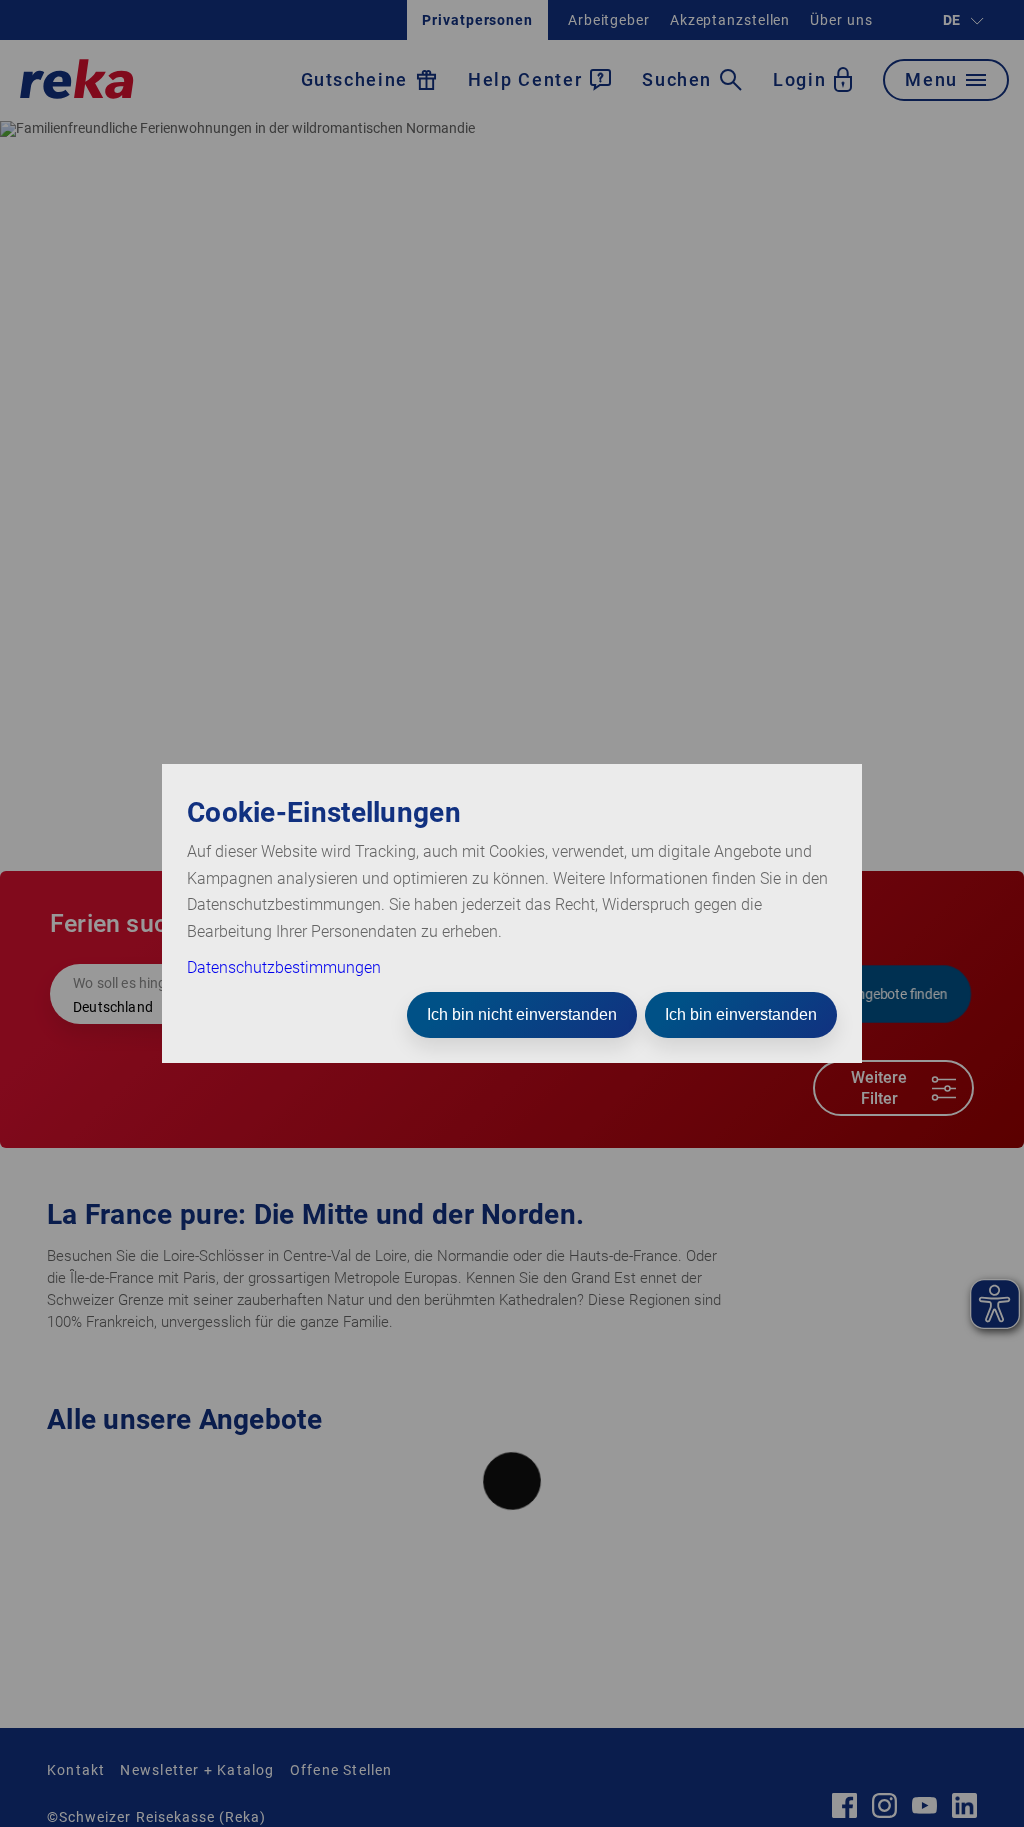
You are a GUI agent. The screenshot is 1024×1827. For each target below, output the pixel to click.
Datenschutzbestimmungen (284, 967)
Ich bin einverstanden (741, 1014)
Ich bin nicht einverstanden (522, 1014)
